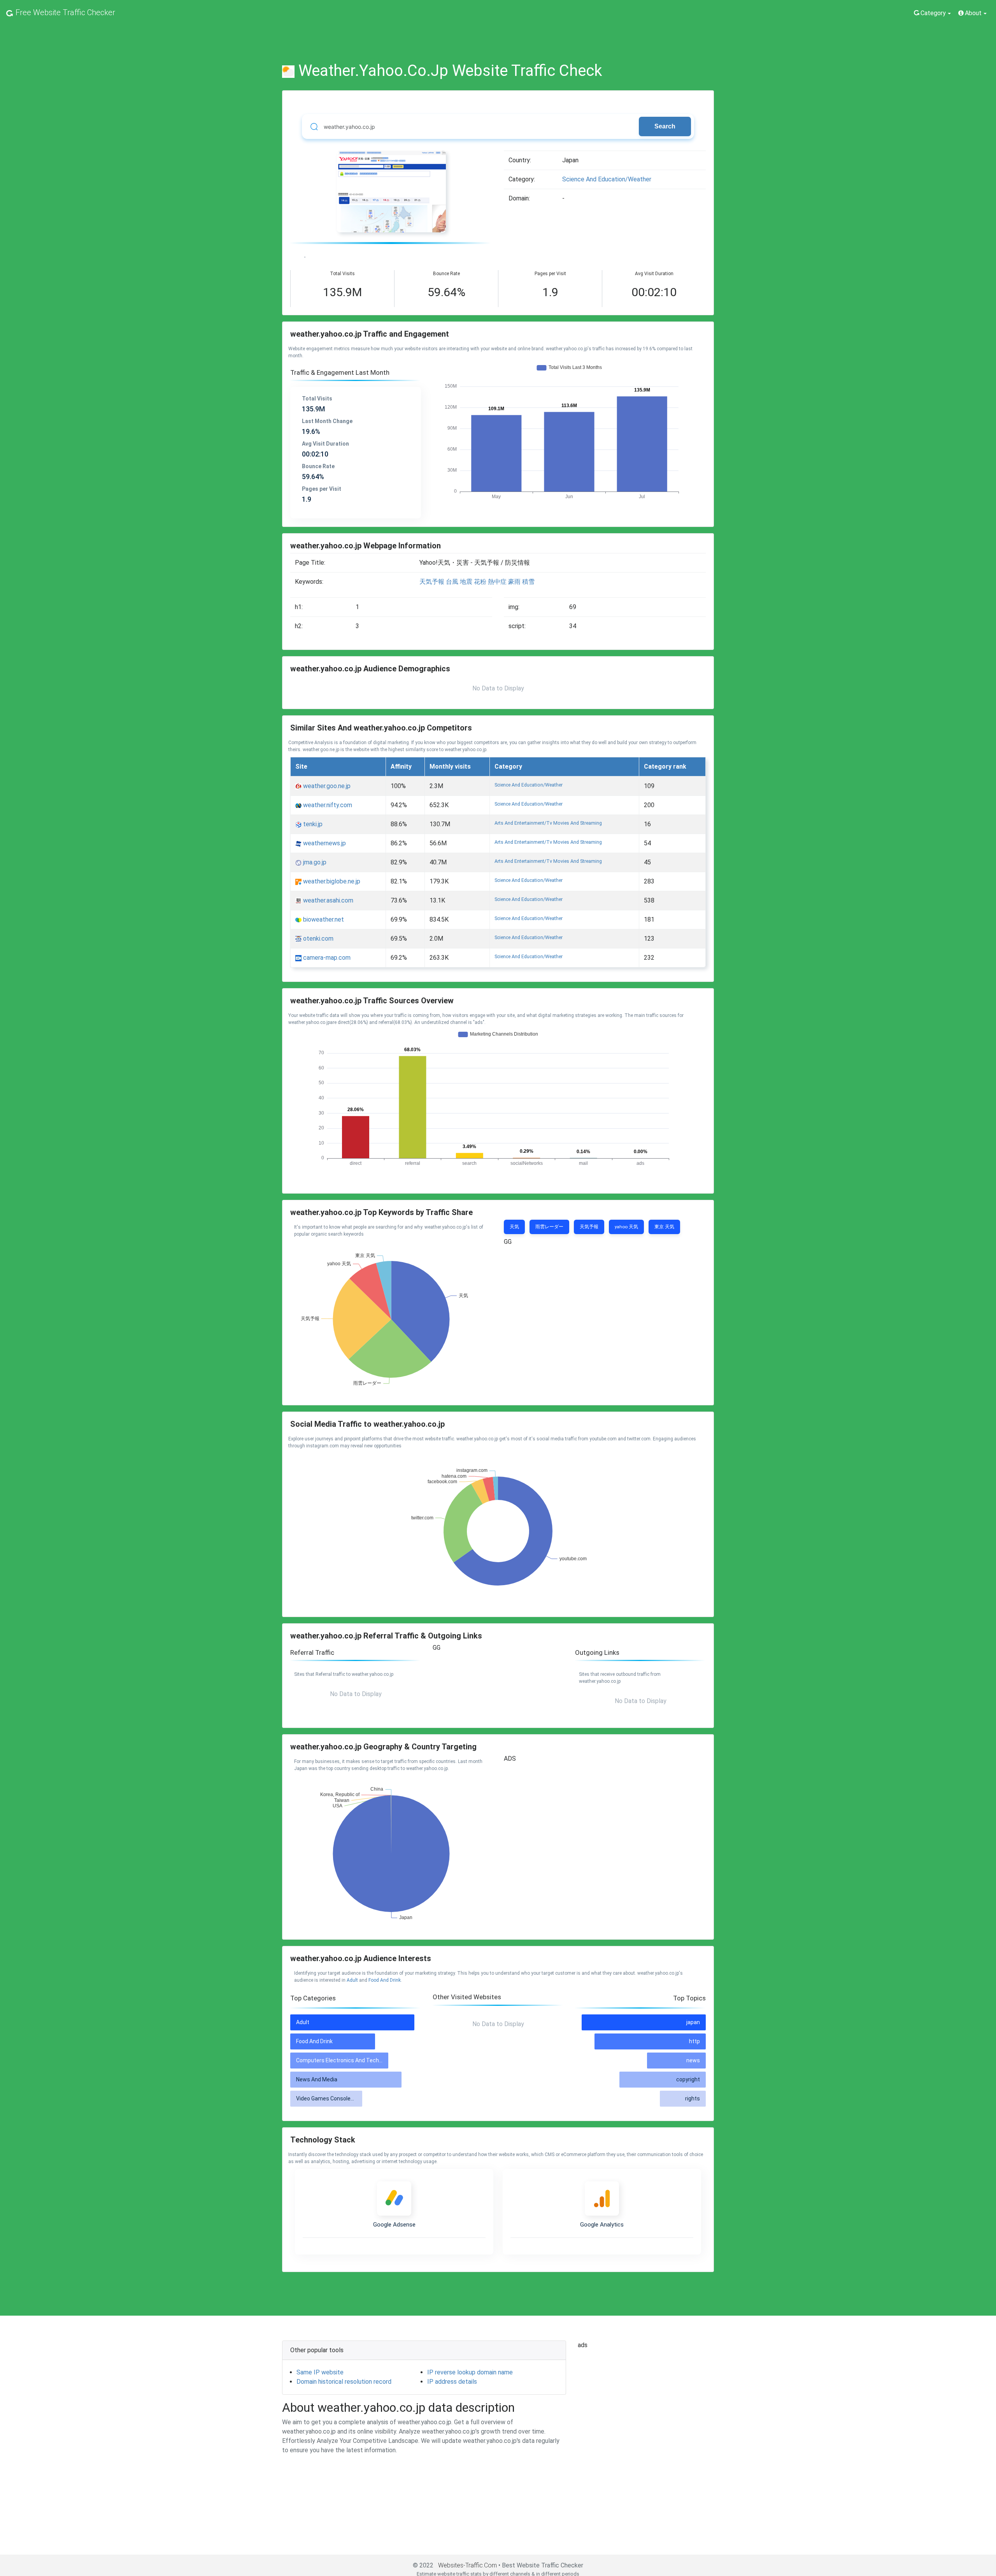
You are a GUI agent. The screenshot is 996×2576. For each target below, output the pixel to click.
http (694, 2041)
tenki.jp (312, 824)
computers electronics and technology (346, 2060)
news (693, 2060)
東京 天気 (664, 1227)
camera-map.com (326, 958)
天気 (514, 1227)
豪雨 (514, 582)
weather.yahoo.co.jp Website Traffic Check (450, 71)
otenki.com (317, 939)
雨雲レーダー (549, 1227)
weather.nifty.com (327, 805)
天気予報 (432, 582)
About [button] (973, 13)
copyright (688, 2079)
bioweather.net (323, 919)
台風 (452, 582)
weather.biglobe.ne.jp (331, 881)
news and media (317, 2079)
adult (352, 1980)
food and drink (385, 1980)
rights (693, 2098)
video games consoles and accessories (347, 2098)
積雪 (528, 582)
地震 (466, 582)
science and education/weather (607, 179)
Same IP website (320, 2372)
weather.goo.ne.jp (326, 786)
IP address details (452, 2382)
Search (665, 126)
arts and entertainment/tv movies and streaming (548, 823)
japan (693, 2022)
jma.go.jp (314, 862)
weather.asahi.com (327, 900)
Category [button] (933, 13)
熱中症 (497, 582)
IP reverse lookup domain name (470, 2372)
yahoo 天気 (626, 1227)
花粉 (480, 582)
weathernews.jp (324, 843)
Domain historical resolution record (344, 2382)
